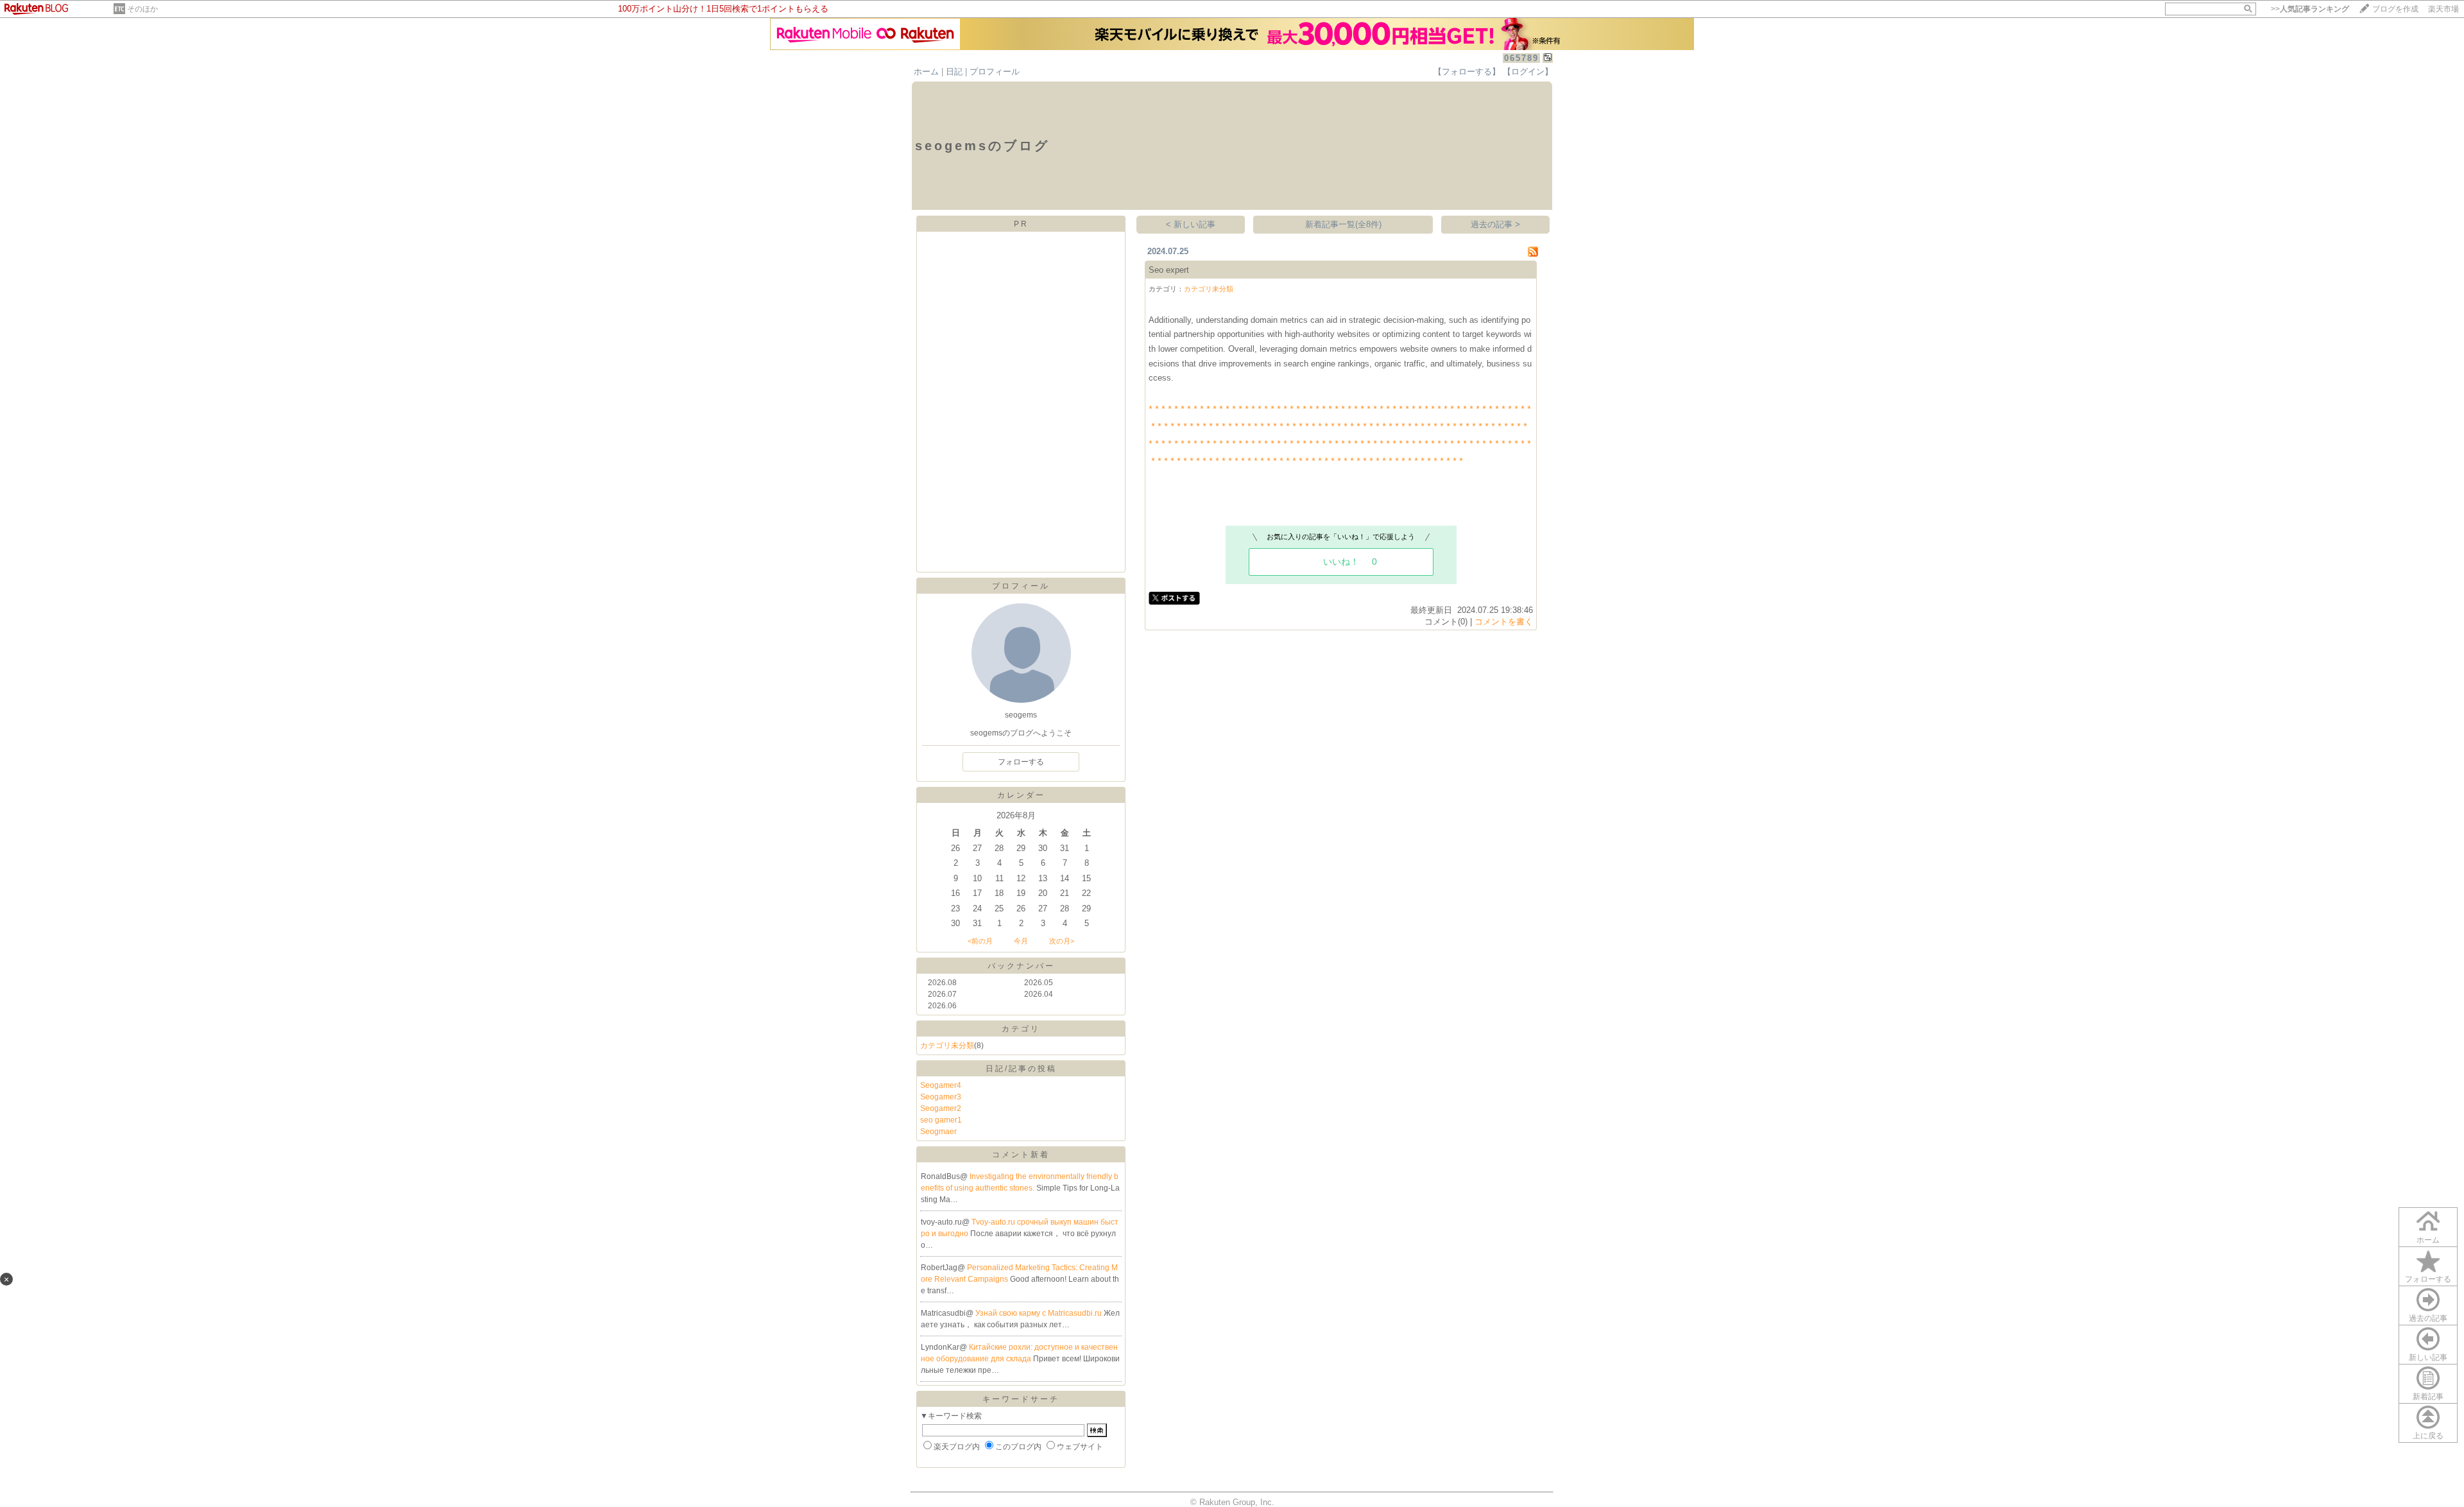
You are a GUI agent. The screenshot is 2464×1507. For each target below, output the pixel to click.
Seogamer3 (941, 1097)
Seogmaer (938, 1132)
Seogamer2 (941, 1108)
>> (2310, 9)
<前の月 (980, 941)
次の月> (1062, 941)
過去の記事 (2428, 1318)
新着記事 (2428, 1397)
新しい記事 (2428, 1357)
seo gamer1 (941, 1120)
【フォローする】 (1467, 72)
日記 (954, 72)
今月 (1021, 941)
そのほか (142, 9)
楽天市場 (2443, 9)
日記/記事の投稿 (1021, 1069)
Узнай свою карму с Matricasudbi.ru (1039, 1313)
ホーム (926, 72)
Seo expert (1169, 270)
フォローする (2428, 1279)
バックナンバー (1021, 966)
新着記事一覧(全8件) (1343, 224)
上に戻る (2428, 1436)
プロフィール (995, 72)
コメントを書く (1504, 622)
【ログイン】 (1528, 72)
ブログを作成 (2395, 9)
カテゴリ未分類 (947, 1046)
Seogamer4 (941, 1085)
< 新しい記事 (1191, 224)
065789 (1521, 58)
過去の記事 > (1495, 224)
